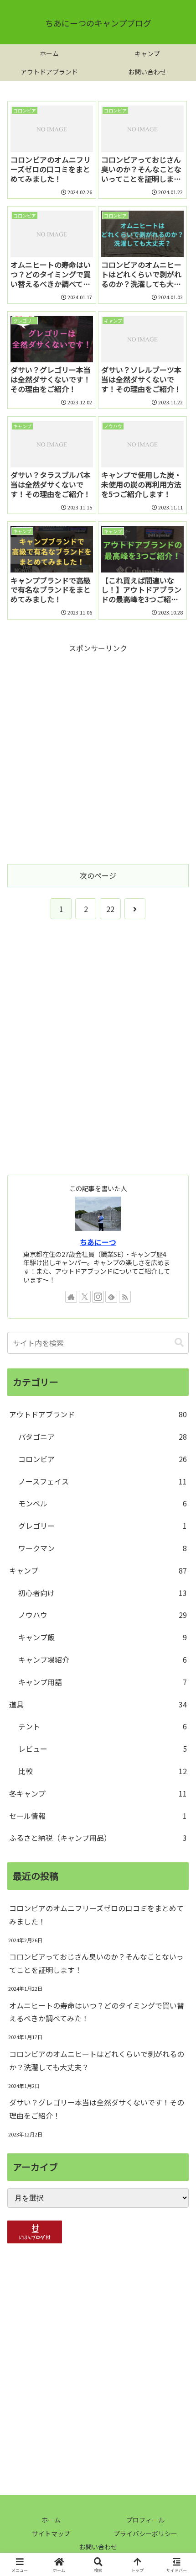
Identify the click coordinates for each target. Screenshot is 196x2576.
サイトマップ (51, 2534)
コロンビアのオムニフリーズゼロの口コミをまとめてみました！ (96, 1915)
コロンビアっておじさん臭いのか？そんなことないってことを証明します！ (96, 1963)
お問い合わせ (98, 2547)
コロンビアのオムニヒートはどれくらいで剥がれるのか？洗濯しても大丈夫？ (97, 2060)
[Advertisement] (98, 753)
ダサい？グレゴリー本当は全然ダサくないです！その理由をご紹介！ (97, 2109)
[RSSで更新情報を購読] (125, 1297)
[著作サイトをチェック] (71, 1297)
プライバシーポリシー (145, 2534)
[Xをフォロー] (85, 1297)
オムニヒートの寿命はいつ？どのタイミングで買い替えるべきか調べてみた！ (97, 2012)
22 (110, 909)
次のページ (98, 875)
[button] (179, 1343)
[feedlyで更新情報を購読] (111, 1297)
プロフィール (145, 2520)
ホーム (51, 2520)
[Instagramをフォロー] (98, 1297)
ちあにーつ (98, 1242)
